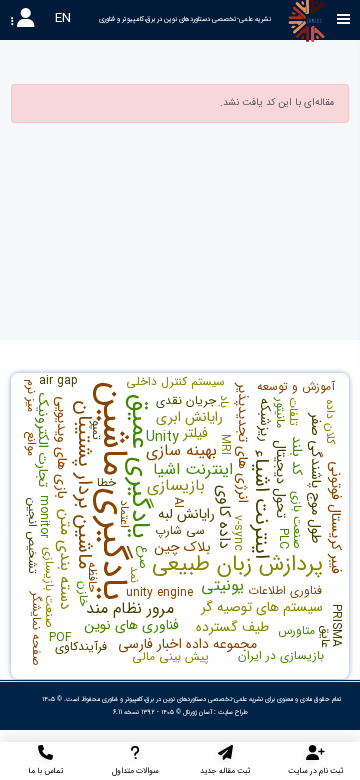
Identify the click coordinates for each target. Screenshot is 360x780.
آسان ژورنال (197, 712)
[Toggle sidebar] (344, 19)
